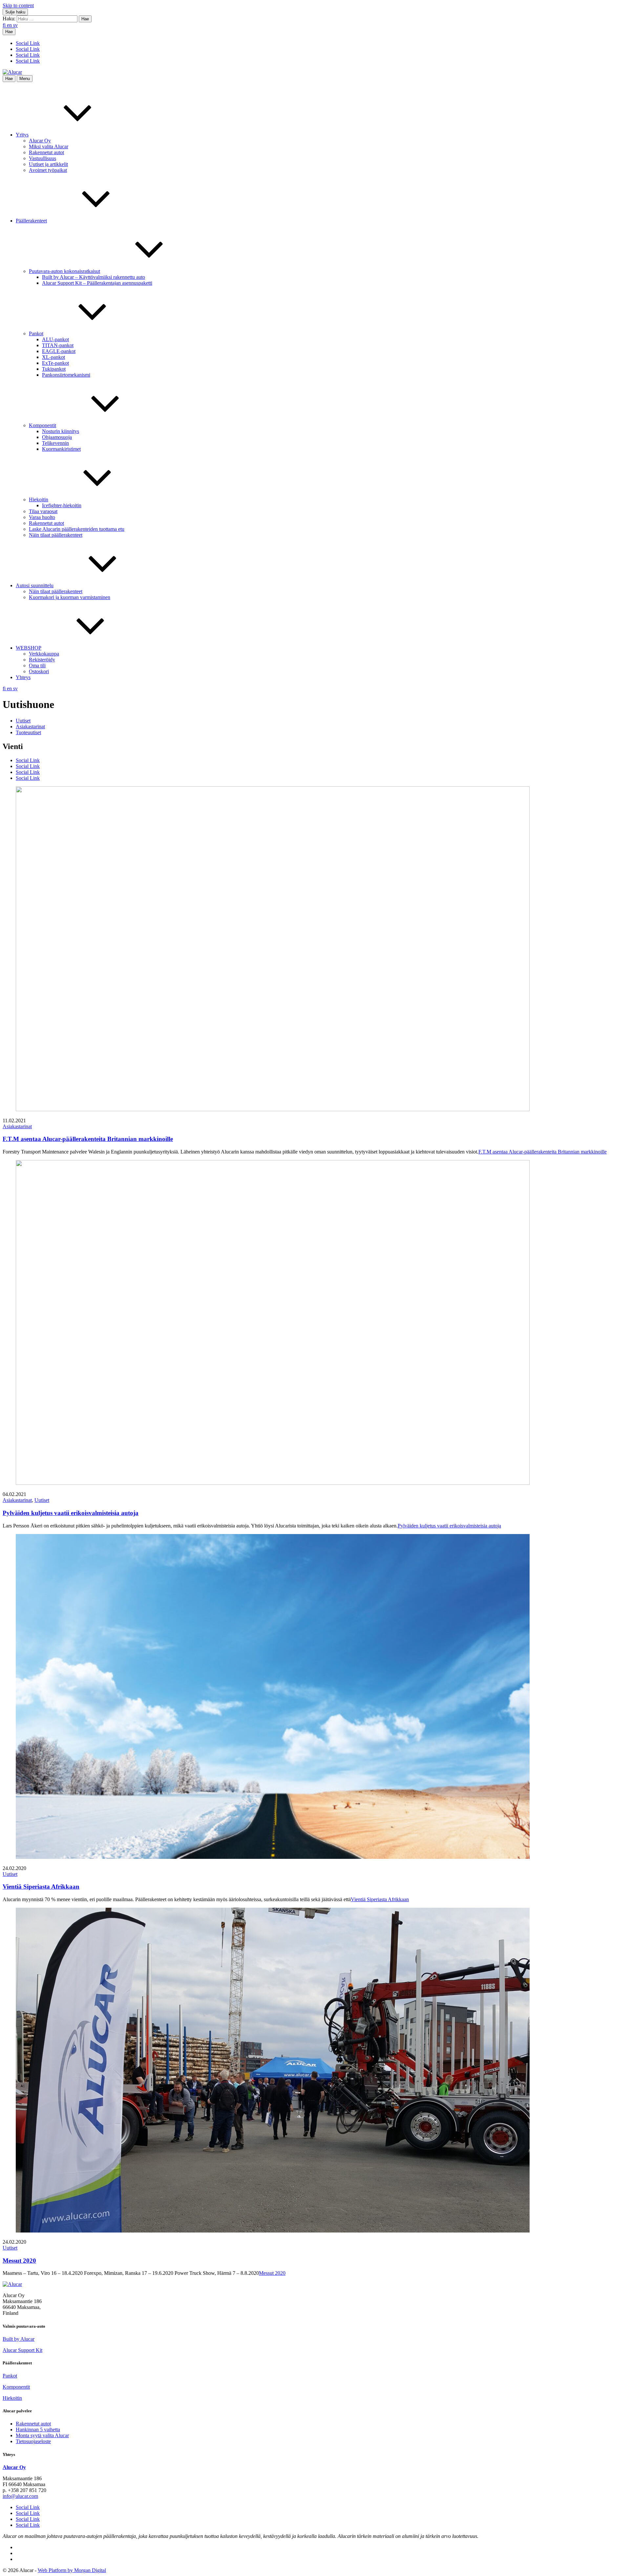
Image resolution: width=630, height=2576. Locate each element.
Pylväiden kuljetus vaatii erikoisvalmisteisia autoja (71, 1513)
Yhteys (23, 677)
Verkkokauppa (44, 654)
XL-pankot (53, 357)
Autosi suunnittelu (35, 585)
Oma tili (37, 665)
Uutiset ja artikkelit (48, 164)
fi (5, 25)
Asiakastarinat (30, 727)
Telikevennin (55, 443)
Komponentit (42, 425)
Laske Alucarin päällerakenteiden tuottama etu (77, 529)
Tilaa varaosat (43, 511)
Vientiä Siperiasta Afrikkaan (41, 1887)
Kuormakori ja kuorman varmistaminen (70, 597)
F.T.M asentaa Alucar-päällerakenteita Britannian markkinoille (88, 1139)
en (10, 25)
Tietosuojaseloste (33, 2441)
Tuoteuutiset (28, 732)
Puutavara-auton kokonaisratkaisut (64, 271)
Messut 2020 (19, 2261)
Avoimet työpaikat (48, 170)
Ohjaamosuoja (57, 437)
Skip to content (18, 5)
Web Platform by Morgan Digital (72, 2570)
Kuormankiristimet (61, 449)
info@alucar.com (20, 2496)
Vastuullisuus (42, 158)
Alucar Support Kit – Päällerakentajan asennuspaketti (97, 283)
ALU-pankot (55, 339)
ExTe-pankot (55, 363)
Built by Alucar (19, 2339)
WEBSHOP (29, 648)
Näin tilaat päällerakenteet (56, 535)
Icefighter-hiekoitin (62, 505)
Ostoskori (39, 671)
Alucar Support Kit (22, 2350)
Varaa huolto (42, 517)
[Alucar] (12, 2284)
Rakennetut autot (46, 152)
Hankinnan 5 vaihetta (38, 2430)
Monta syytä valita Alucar (42, 2435)
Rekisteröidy (42, 660)
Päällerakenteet (31, 221)
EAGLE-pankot (59, 351)
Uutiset (23, 721)
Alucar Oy (40, 141)
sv (15, 25)
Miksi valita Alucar (49, 146)
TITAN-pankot (58, 345)
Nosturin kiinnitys (61, 431)
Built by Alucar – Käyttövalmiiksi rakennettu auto (94, 277)
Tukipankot (54, 369)
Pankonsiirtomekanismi (66, 375)
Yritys (22, 135)
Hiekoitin (39, 499)
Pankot (36, 333)
